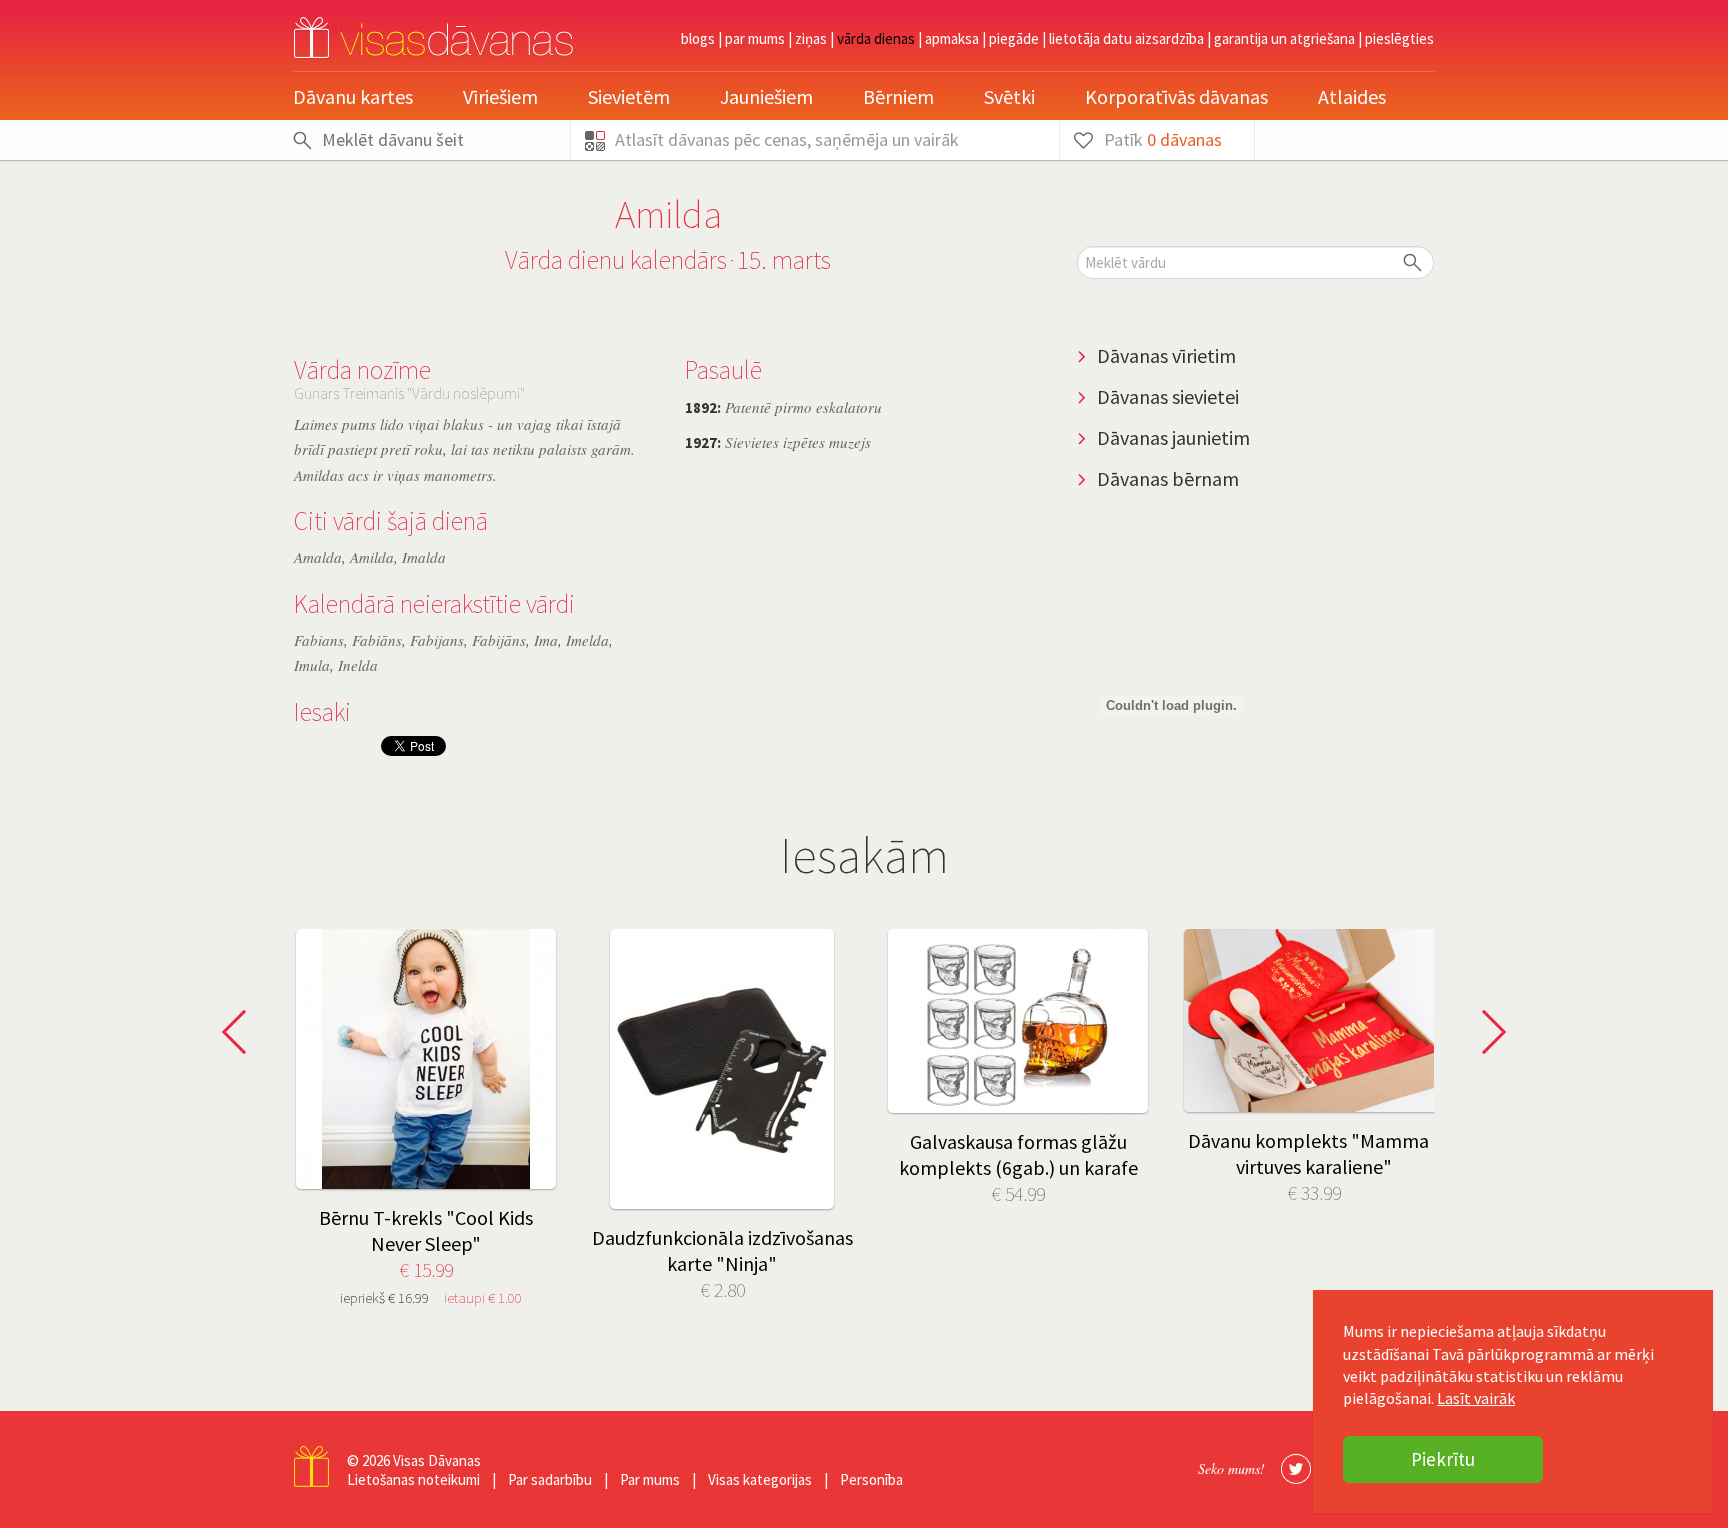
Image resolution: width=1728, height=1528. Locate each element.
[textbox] (1255, 262)
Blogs (698, 38)
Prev (240, 1032)
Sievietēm (629, 96)
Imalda (424, 557)
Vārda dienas (876, 38)
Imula (312, 665)
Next (1488, 1032)
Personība (871, 1479)
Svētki (1009, 96)
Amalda (318, 557)
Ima (546, 640)
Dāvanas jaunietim (1173, 437)
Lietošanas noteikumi (413, 1479)
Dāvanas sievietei (1168, 396)
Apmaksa (952, 38)
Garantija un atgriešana (1284, 38)
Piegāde (1014, 38)
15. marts (784, 259)
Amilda (372, 557)
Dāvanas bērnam (1168, 478)
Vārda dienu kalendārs (616, 259)
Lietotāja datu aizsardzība (1126, 38)
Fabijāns (499, 640)
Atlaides (1352, 96)
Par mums (755, 38)
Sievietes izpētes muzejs (778, 442)
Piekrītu (1443, 1459)
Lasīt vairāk (1476, 1398)
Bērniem (898, 96)
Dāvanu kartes (353, 96)
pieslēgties (1399, 38)
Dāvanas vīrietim (1166, 355)
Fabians (319, 640)
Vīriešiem (500, 96)
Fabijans (437, 640)
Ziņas (811, 38)
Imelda (587, 640)
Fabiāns (377, 640)
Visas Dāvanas (437, 1460)
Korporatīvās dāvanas (1176, 96)
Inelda (358, 665)
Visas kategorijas (760, 1479)
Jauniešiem (766, 96)
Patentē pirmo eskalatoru (783, 407)
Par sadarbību (550, 1479)
